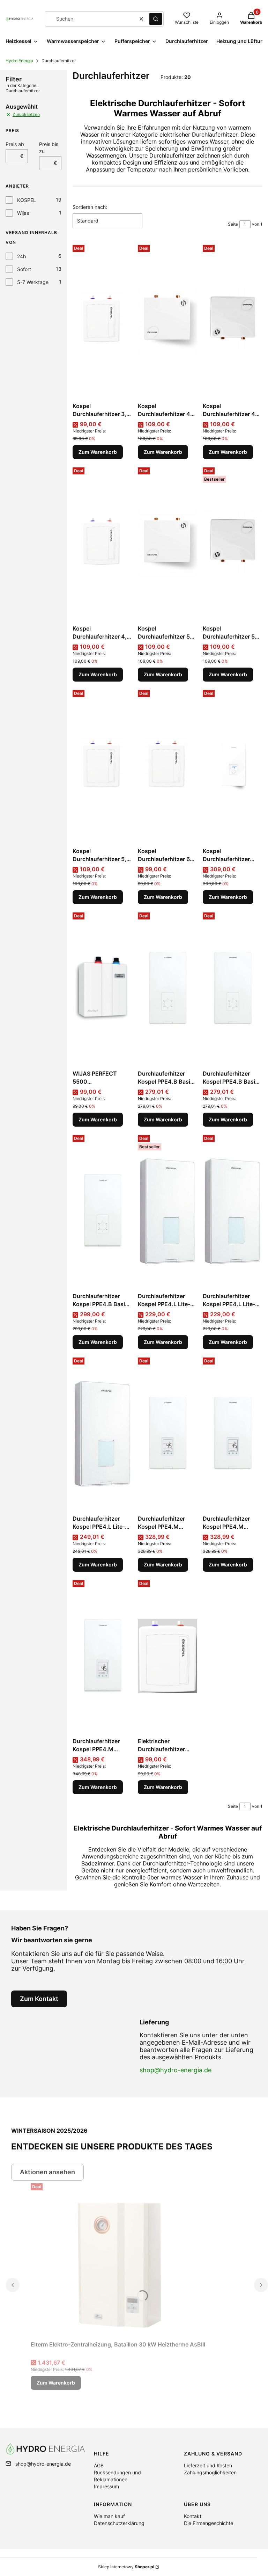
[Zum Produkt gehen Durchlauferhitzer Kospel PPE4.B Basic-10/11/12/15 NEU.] (168, 988)
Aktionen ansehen (47, 2172)
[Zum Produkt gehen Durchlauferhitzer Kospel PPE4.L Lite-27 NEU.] (102, 1433)
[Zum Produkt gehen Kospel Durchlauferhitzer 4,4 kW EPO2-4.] (102, 543)
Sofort (24, 269)
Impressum (106, 2486)
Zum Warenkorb (98, 452)
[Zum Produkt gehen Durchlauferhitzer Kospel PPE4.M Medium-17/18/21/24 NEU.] (233, 1433)
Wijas (23, 213)
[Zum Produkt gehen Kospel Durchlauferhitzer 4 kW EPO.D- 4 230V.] (168, 321)
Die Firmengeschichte (209, 2523)
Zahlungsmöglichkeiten (210, 2472)
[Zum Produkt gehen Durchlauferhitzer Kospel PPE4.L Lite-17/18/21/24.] (233, 1211)
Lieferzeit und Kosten (208, 2465)
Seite (233, 224)
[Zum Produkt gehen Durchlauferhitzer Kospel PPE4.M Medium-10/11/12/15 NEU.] (168, 1433)
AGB (99, 2465)
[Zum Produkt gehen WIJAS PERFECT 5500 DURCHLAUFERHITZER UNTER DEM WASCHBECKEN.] (102, 988)
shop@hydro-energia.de (176, 2070)
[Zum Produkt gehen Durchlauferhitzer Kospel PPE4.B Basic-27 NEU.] (102, 1211)
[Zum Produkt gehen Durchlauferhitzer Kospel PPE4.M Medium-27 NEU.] (102, 1656)
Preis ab (15, 144)
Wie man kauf (109, 2516)
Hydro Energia (19, 61)
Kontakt (193, 2516)
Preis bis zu (49, 148)
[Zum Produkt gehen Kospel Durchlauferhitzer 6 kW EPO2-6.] (168, 766)
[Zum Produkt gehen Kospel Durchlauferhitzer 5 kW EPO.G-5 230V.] (233, 543)
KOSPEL (27, 200)
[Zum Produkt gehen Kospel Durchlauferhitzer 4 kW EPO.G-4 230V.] (233, 321)
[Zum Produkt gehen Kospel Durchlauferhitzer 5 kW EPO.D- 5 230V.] (168, 543)
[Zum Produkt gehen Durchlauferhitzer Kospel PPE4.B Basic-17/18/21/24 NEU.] (233, 988)
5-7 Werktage (33, 282)
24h (21, 256)
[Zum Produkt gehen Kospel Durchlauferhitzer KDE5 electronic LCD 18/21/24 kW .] (233, 766)
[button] (156, 19)
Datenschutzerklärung (119, 2523)
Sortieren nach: (90, 207)
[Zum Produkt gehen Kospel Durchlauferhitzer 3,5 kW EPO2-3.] (102, 321)
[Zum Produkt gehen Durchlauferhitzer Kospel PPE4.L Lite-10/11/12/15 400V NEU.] (168, 1211)
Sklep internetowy (126, 2567)
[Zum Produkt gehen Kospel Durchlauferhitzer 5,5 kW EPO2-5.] (102, 766)
